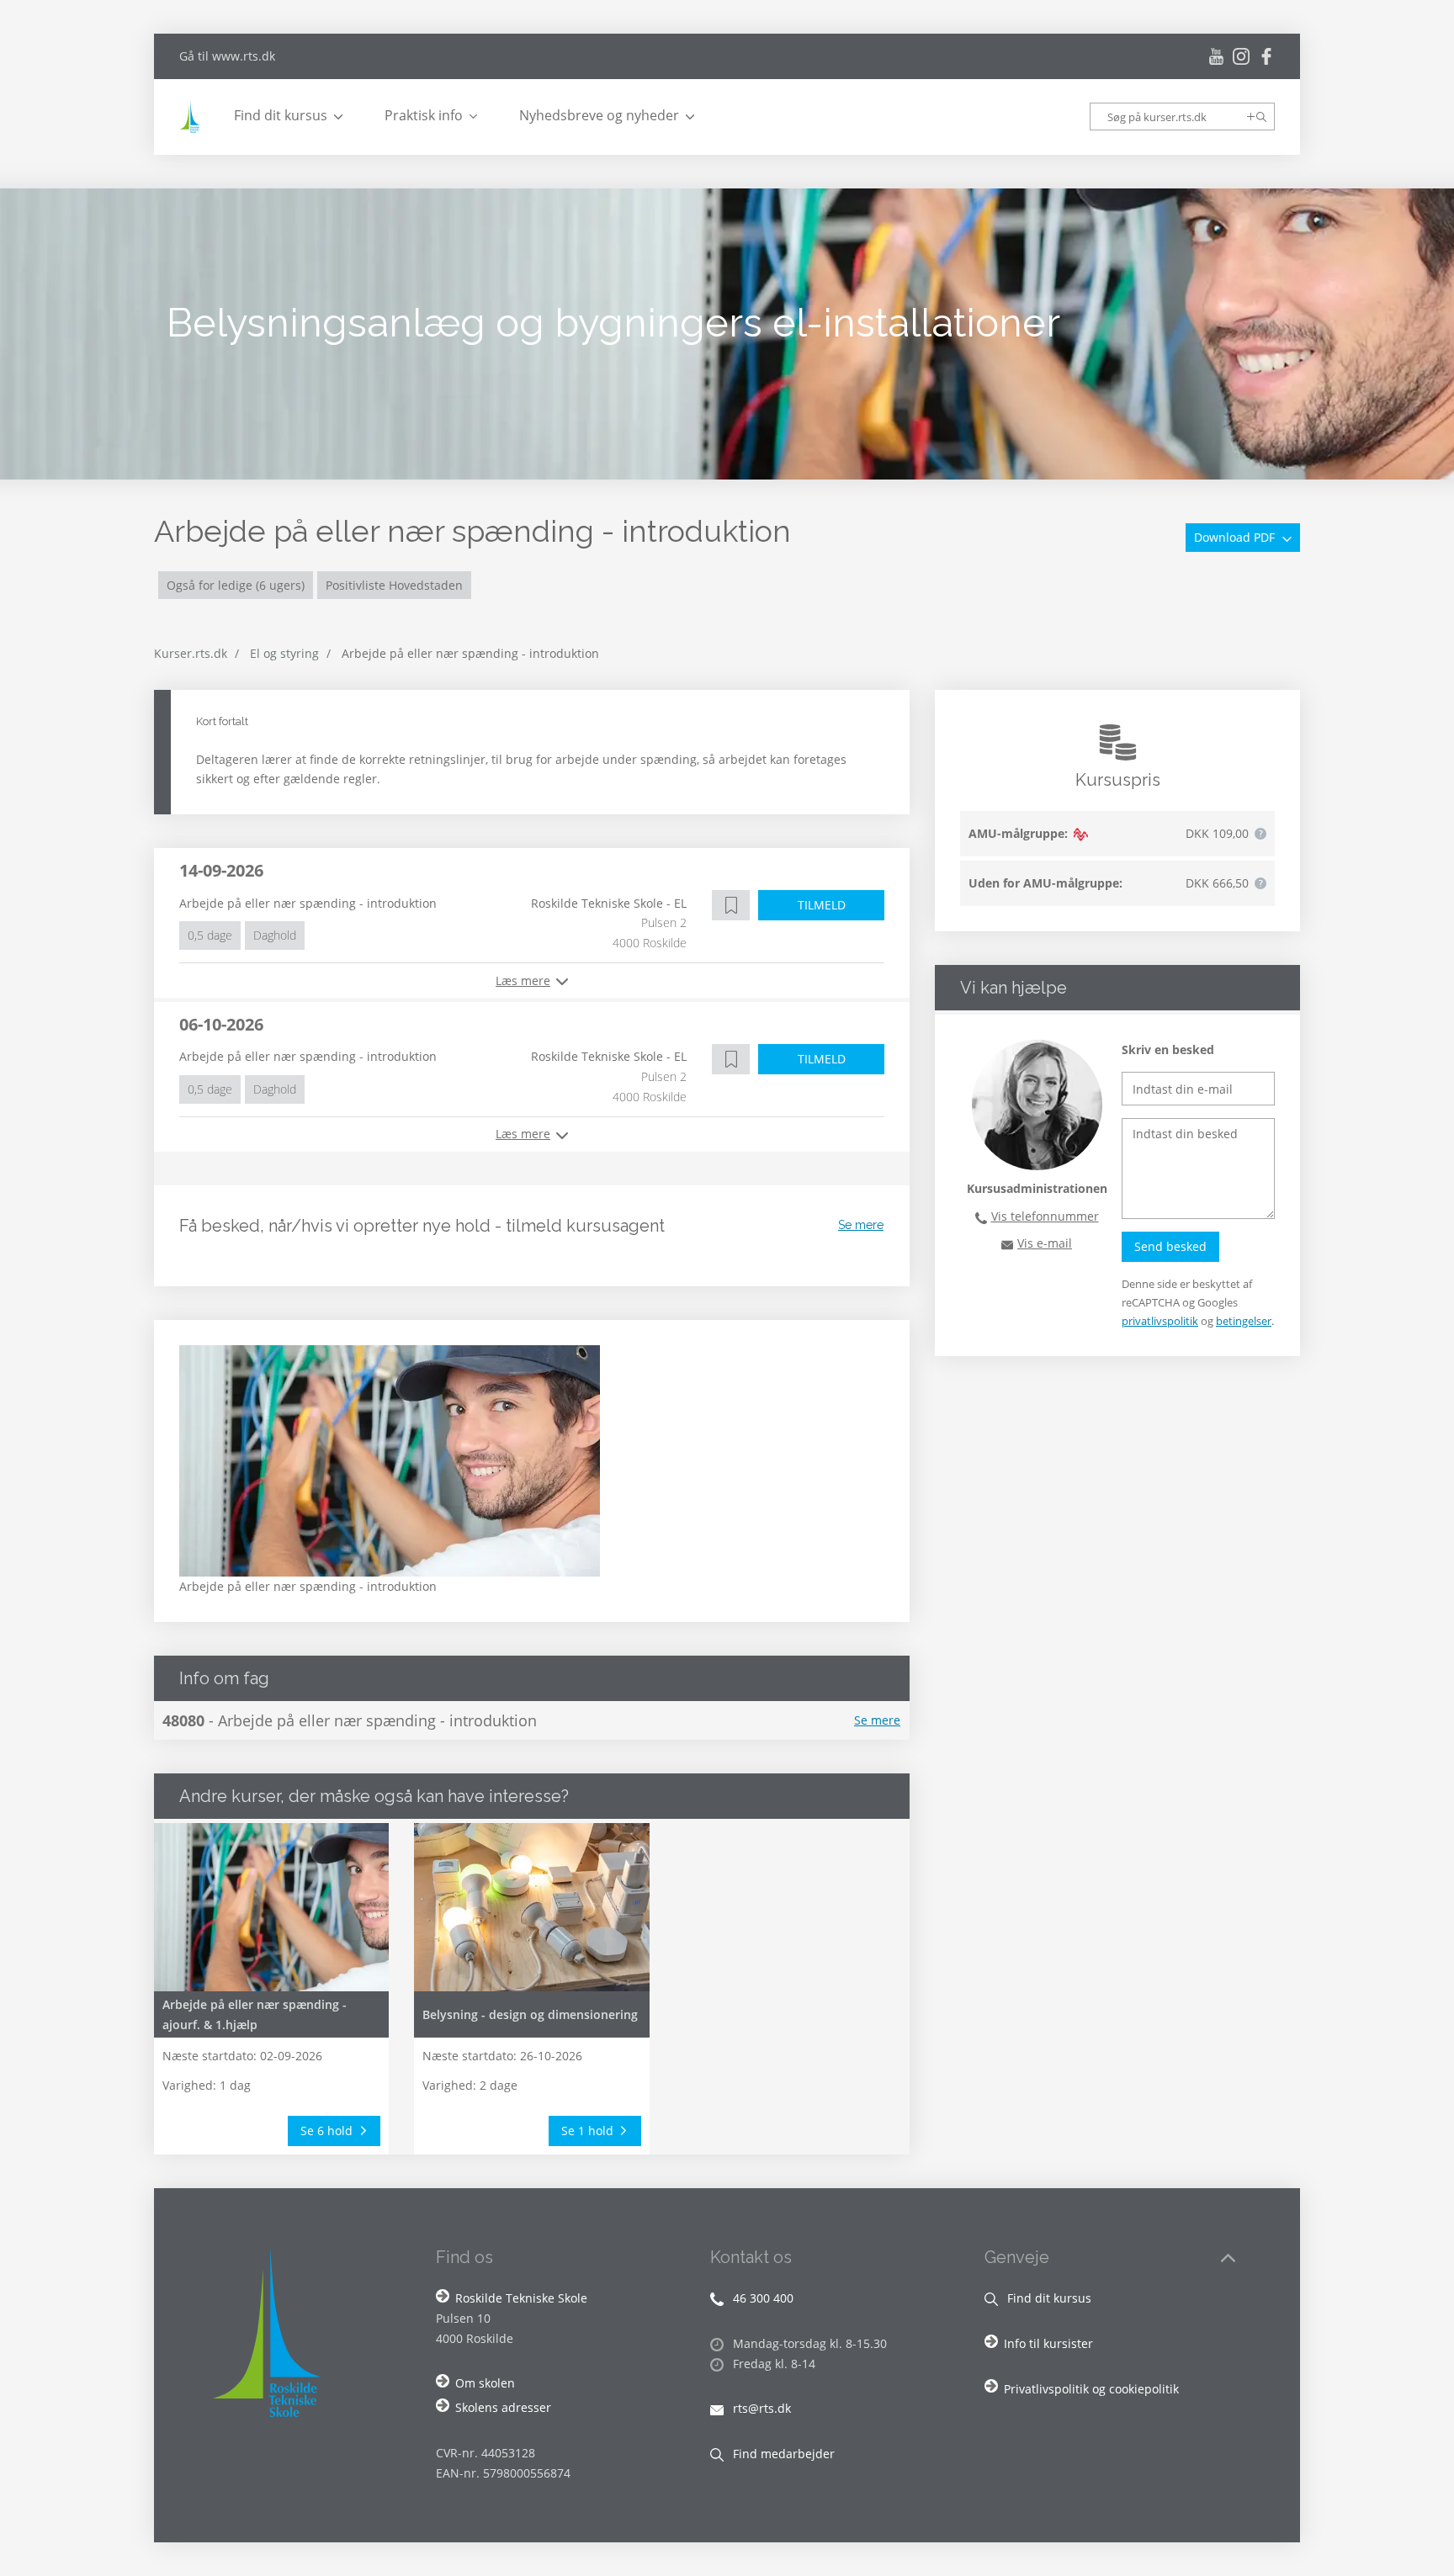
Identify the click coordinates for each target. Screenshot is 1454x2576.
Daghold (275, 935)
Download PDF (1236, 537)
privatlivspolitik (1160, 1321)
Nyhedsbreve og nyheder (599, 115)
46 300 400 (761, 2298)
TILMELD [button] (822, 905)
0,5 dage (210, 935)
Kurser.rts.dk (191, 653)
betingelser (1244, 1321)
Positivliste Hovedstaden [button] (394, 585)
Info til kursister (1048, 2343)
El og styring (284, 653)
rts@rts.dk (760, 2408)
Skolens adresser (503, 2407)
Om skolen (485, 2383)
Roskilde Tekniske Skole (521, 2298)
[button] (731, 905)
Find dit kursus (281, 115)
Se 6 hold (328, 2131)
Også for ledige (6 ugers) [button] (236, 585)
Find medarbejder (782, 2454)
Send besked (1170, 1246)
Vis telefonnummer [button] (1045, 1216)
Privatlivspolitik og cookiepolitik (1091, 2389)
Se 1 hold (589, 2131)
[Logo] (192, 117)
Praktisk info (424, 115)
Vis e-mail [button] (1045, 1243)
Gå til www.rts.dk (227, 56)
